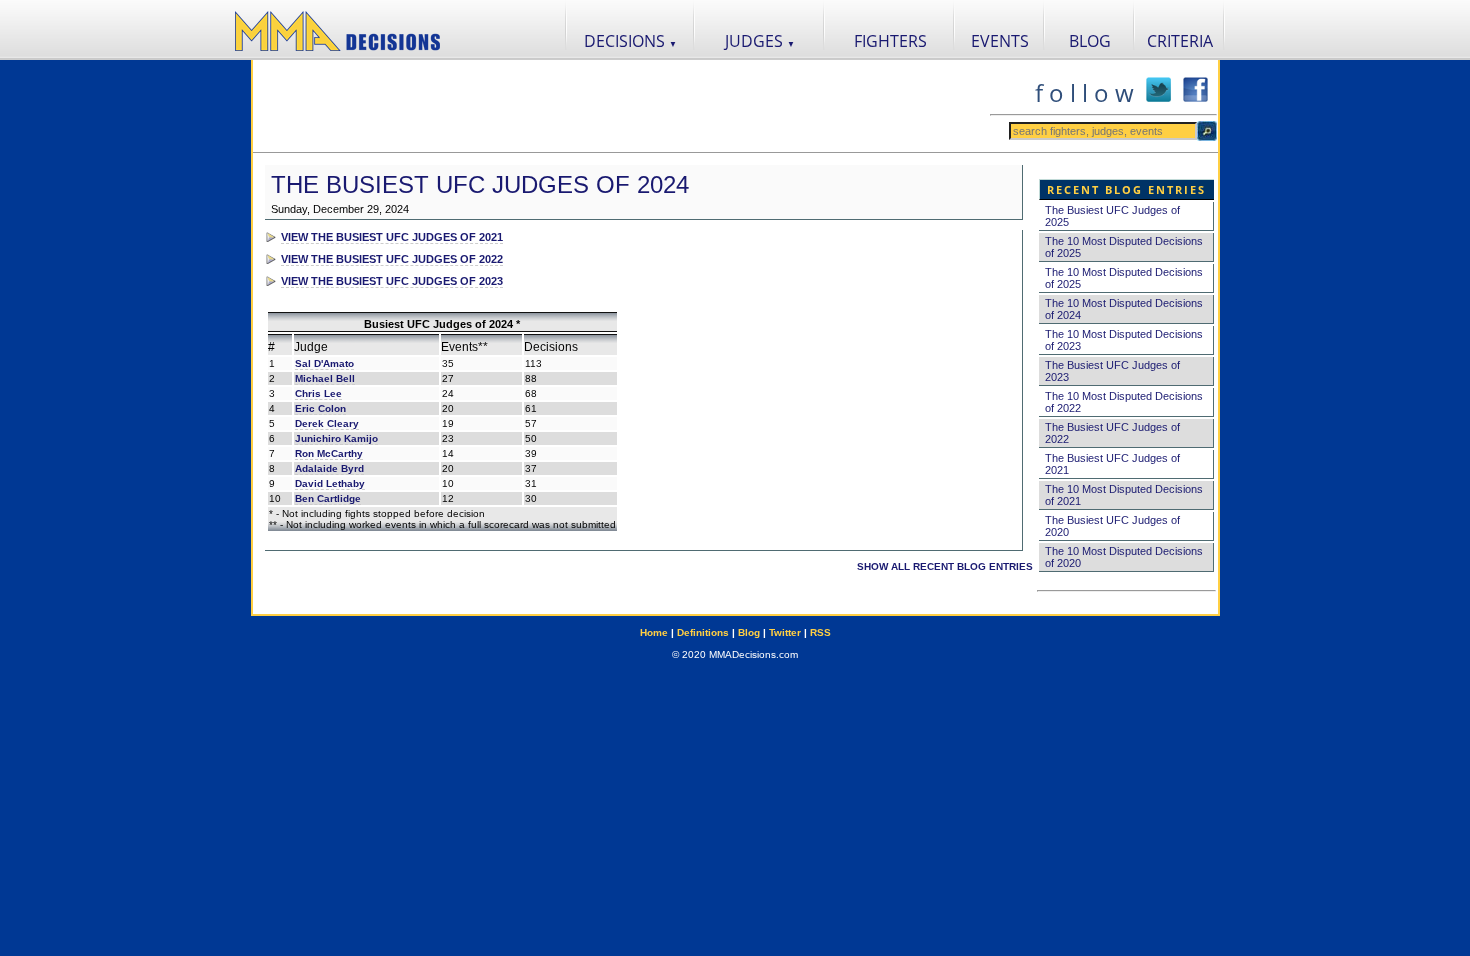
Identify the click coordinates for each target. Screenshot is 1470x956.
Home (654, 632)
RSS (820, 632)
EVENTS (1000, 41)
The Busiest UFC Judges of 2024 (480, 184)
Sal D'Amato (324, 363)
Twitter (785, 632)
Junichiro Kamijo (336, 438)
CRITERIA (1180, 41)
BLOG (1090, 41)
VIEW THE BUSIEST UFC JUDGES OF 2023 (392, 281)
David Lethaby (330, 483)
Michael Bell (325, 378)
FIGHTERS (890, 41)
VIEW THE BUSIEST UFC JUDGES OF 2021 (392, 237)
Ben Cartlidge (328, 498)
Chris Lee (318, 393)
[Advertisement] (621, 106)
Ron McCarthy (329, 453)
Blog (749, 632)
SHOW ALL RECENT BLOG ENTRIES (945, 566)
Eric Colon (320, 408)
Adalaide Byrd (329, 468)
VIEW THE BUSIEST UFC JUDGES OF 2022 (392, 259)
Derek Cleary (327, 423)
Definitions (703, 632)
